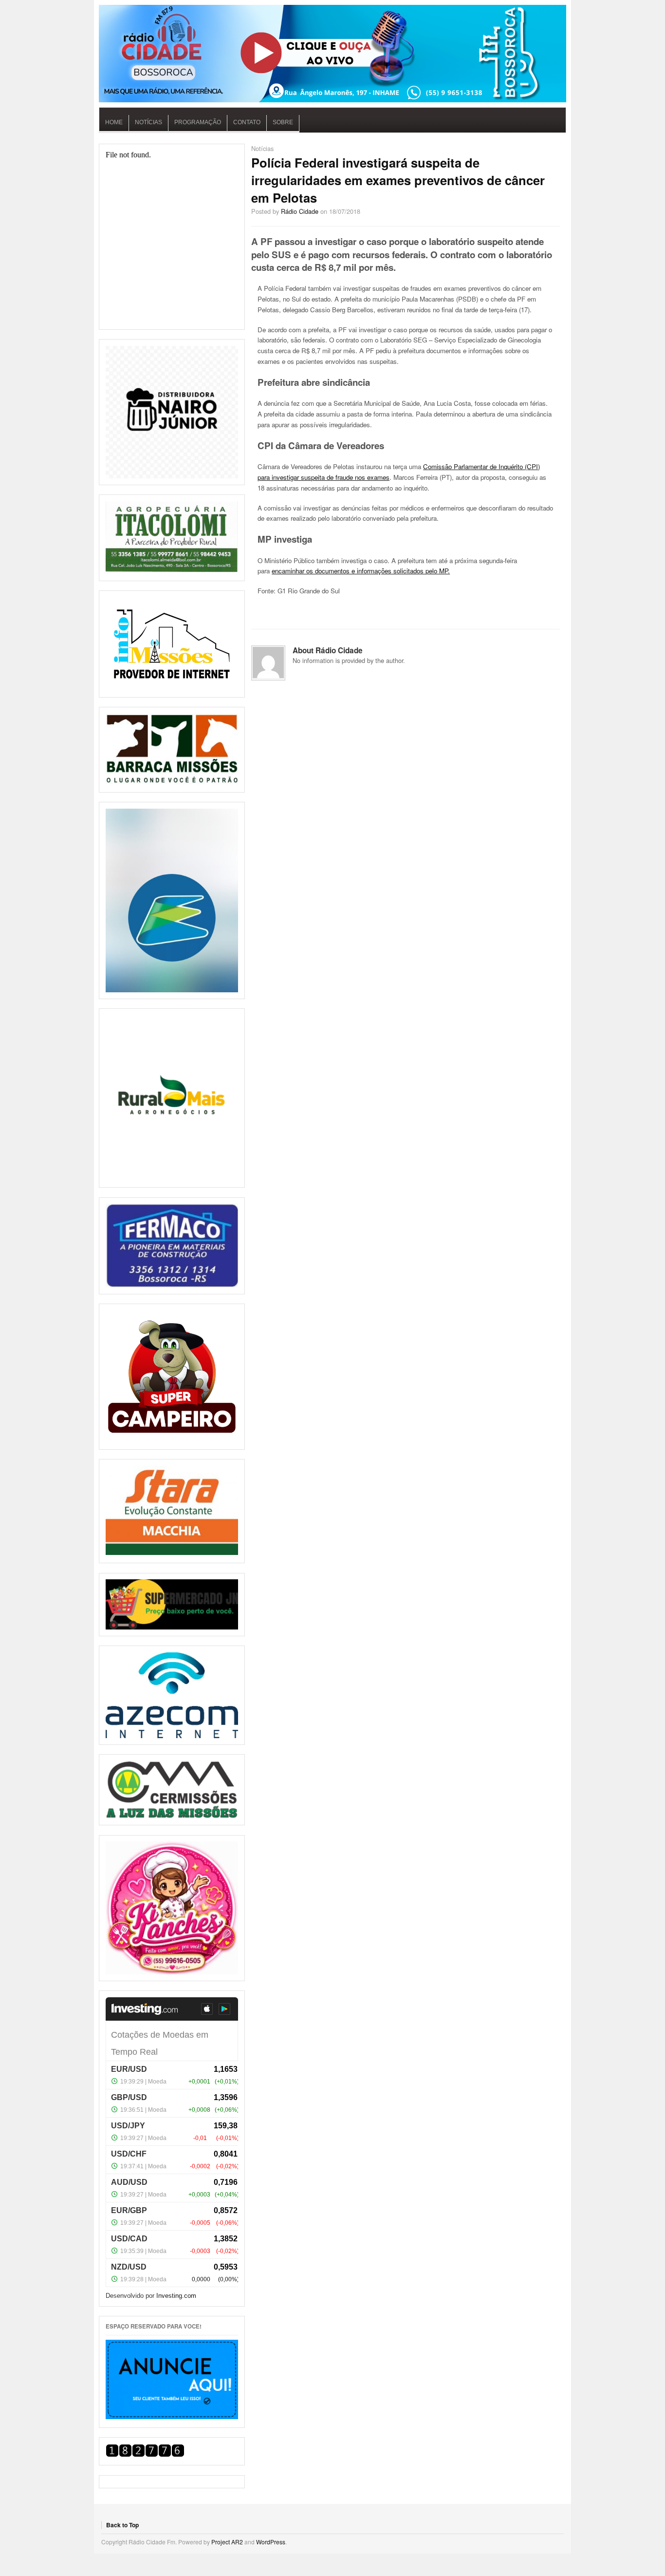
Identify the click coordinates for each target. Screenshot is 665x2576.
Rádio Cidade (300, 211)
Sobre (283, 122)
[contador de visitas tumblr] (145, 2454)
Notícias (148, 122)
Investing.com (176, 2296)
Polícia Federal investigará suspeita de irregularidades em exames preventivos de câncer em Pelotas (398, 180)
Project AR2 (227, 2542)
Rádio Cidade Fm (332, 54)
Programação (198, 122)
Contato (247, 122)
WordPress (271, 2542)
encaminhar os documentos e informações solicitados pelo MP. (361, 571)
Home (114, 122)
